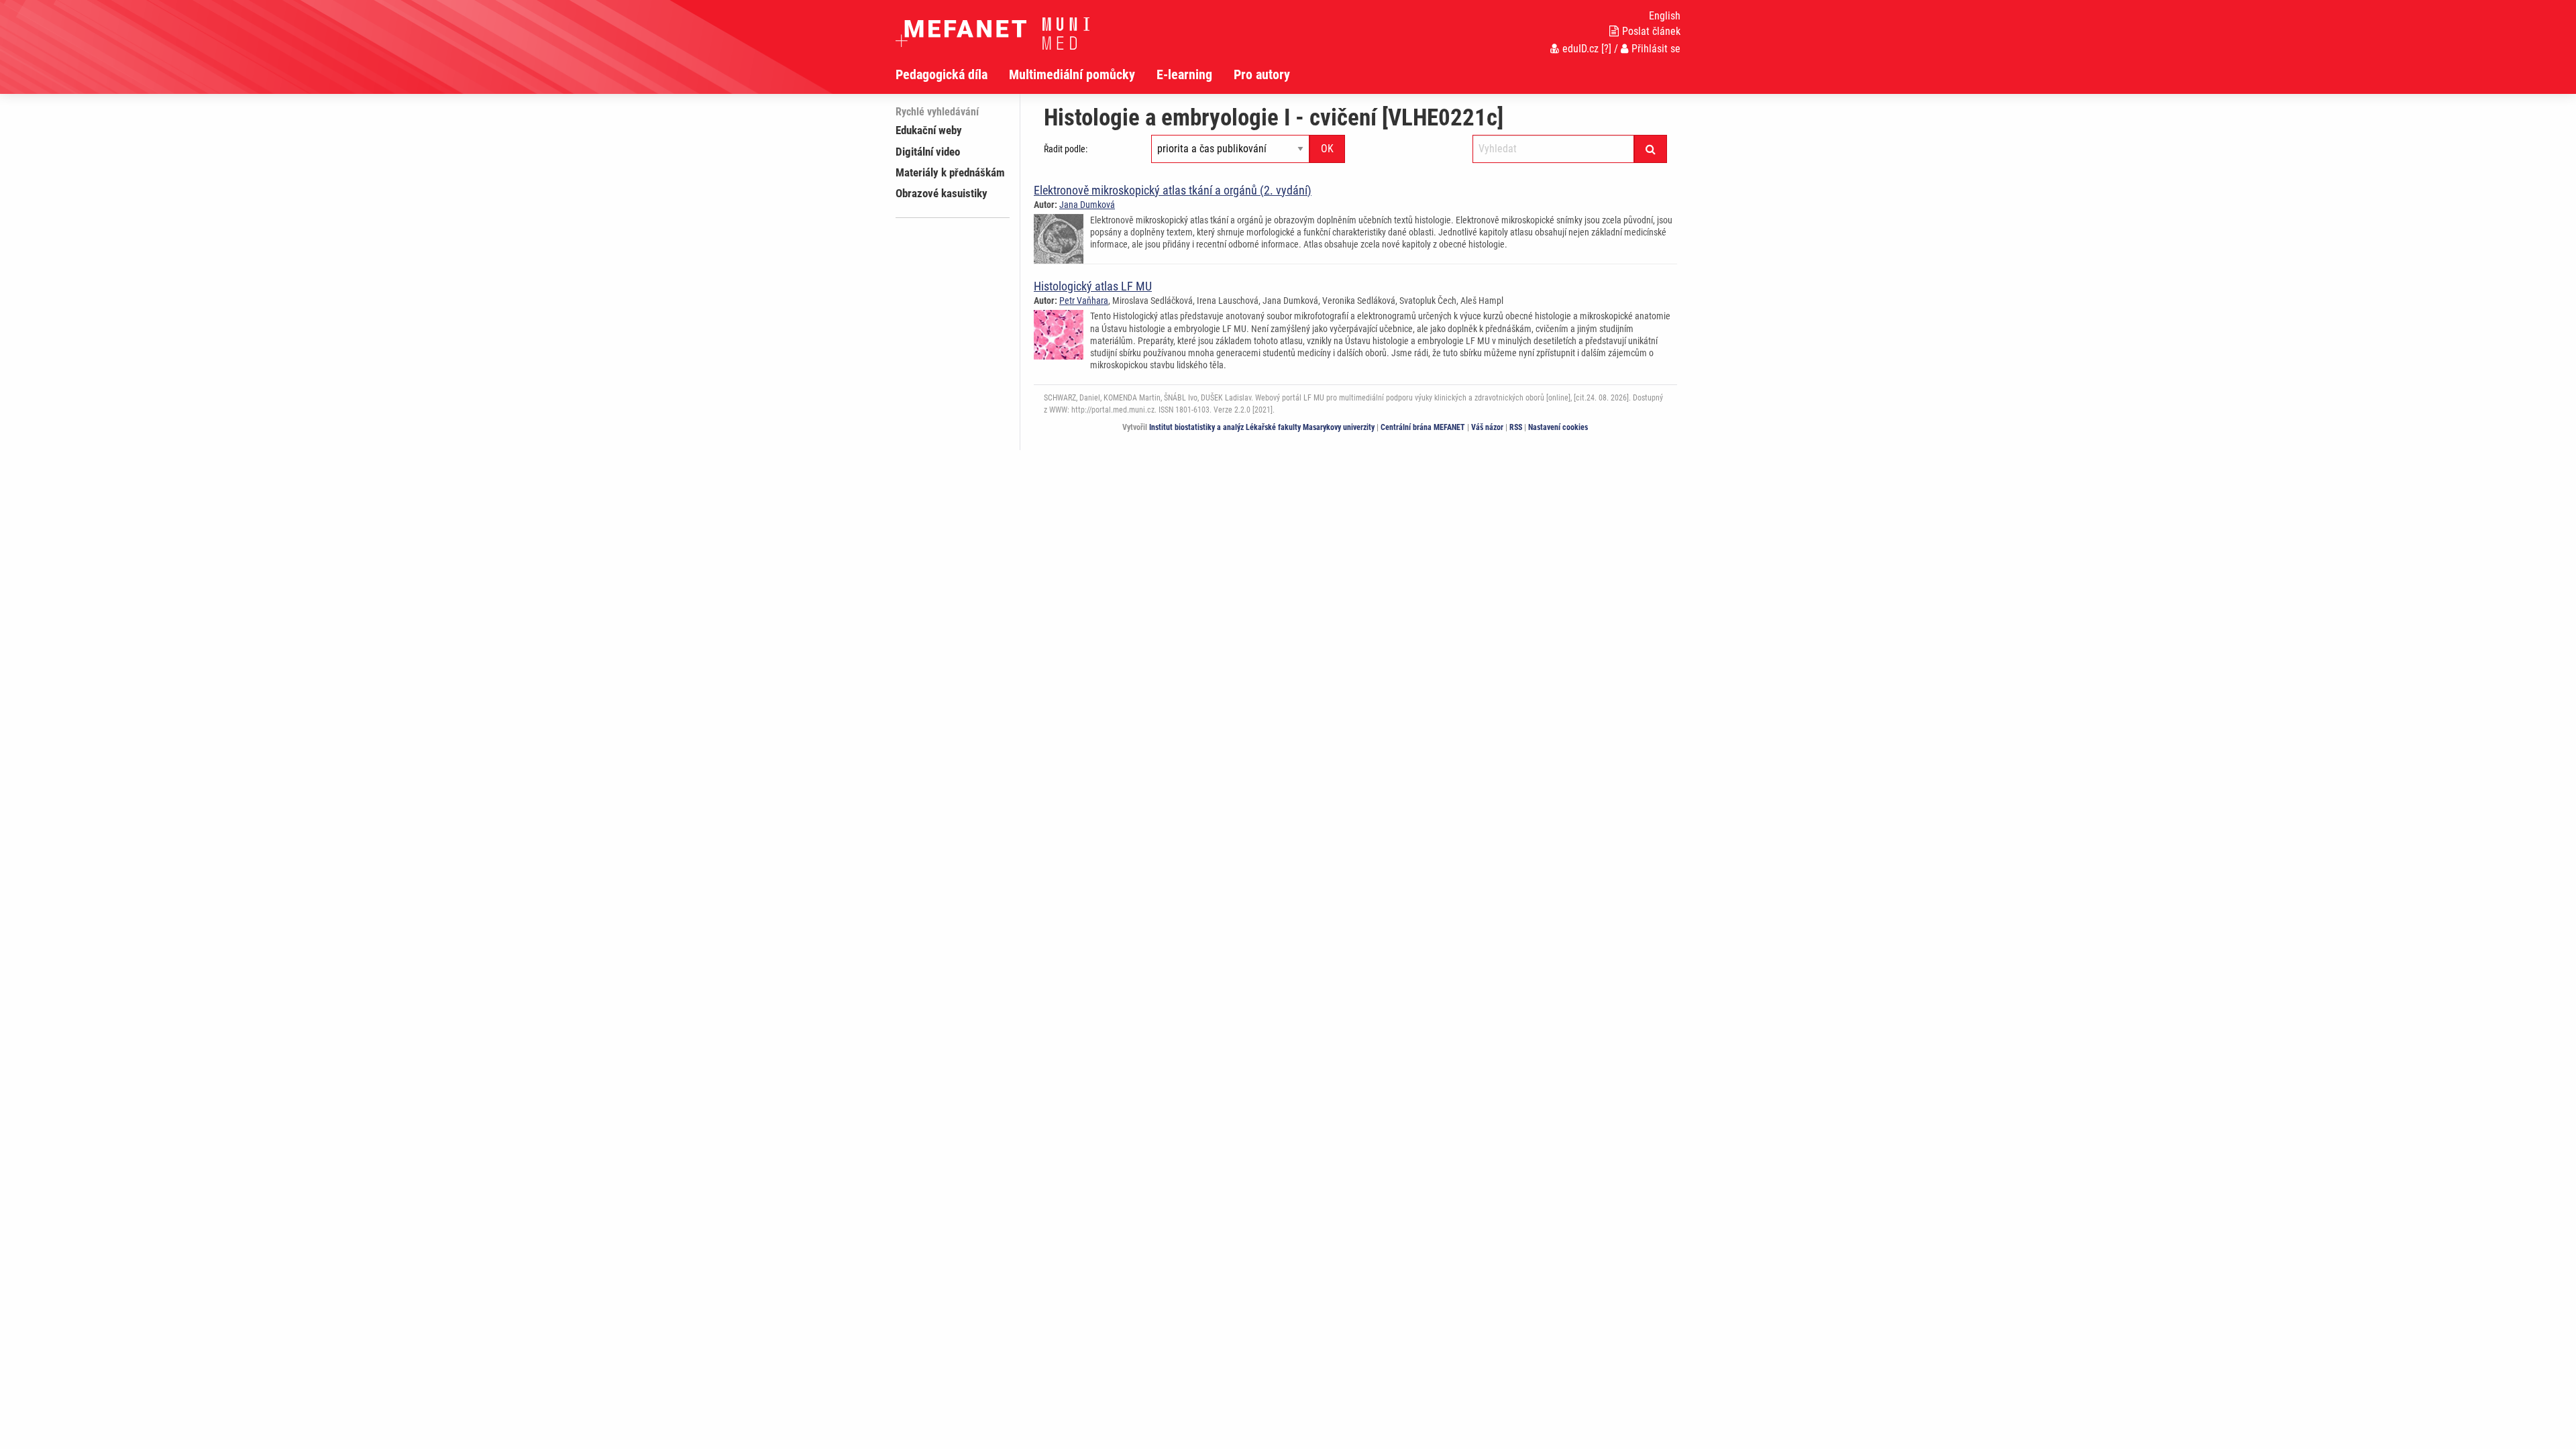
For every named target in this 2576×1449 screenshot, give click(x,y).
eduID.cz (1580, 49)
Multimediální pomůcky (1072, 74)
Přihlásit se (1656, 49)
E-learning (1184, 74)
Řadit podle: (1066, 149)
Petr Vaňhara (1084, 301)
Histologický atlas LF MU (1093, 286)
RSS (1516, 427)
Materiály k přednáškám (950, 172)
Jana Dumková (1087, 205)
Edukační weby (929, 130)
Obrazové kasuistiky (942, 193)
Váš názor (1487, 427)
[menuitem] (952, 74)
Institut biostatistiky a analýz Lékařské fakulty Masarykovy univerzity (1262, 427)
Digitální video (928, 152)
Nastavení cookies (1558, 427)
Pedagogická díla (942, 74)
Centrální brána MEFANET (1423, 427)
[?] (1606, 49)
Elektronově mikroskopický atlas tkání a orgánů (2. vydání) (1173, 190)
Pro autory (1262, 74)
